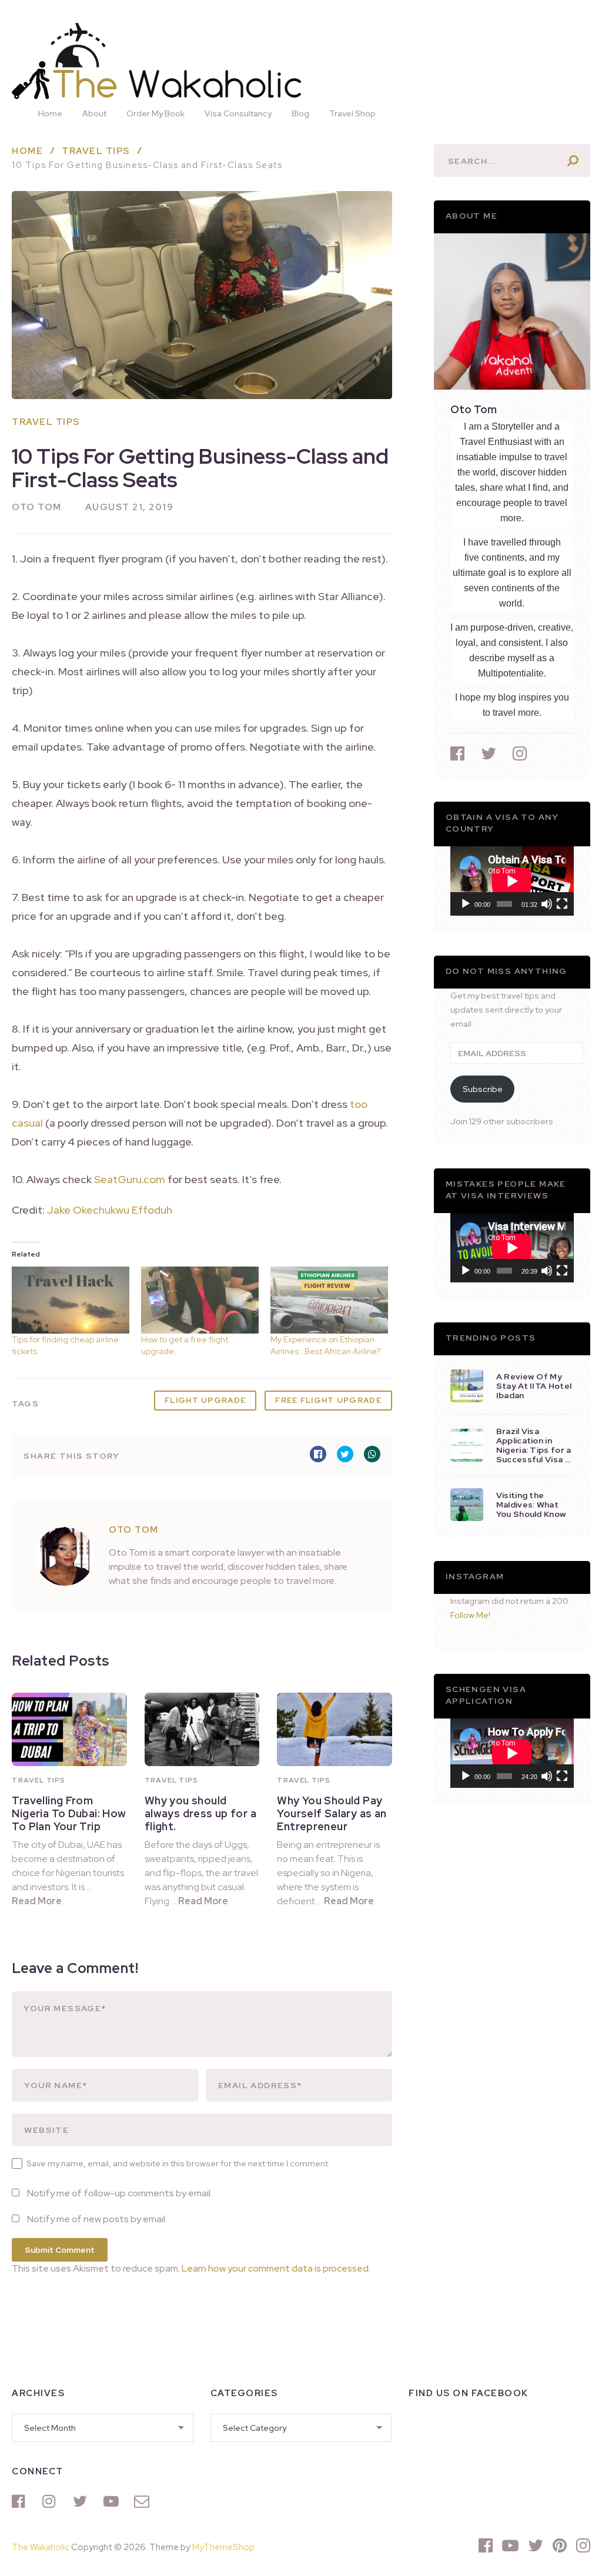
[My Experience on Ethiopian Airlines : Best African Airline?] (329, 1300)
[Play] (466, 904)
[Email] (143, 2501)
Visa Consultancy (238, 113)
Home (50, 113)
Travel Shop (352, 113)
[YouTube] (113, 2501)
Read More (37, 1901)
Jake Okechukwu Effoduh (110, 1210)
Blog (300, 113)
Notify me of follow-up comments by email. (120, 2193)
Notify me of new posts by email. (97, 2219)
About (94, 113)
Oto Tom (37, 507)
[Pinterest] (560, 2545)
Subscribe (483, 1089)
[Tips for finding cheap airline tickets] (71, 1300)
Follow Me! (470, 1615)
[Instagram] (52, 2501)
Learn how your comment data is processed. (276, 2268)
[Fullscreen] (562, 904)
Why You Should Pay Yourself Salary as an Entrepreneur (332, 1813)
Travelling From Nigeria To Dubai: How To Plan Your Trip (69, 1813)
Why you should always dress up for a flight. (200, 1813)
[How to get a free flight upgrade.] (200, 1300)
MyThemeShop (223, 2547)
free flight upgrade (328, 1400)
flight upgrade (205, 1400)
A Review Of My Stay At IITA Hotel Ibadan (534, 1386)
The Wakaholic (41, 2547)
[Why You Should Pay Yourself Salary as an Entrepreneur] (334, 1729)
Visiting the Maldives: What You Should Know (531, 1505)
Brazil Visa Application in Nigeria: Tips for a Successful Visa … (534, 1445)
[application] (512, 881)
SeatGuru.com (130, 1179)
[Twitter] (82, 2501)
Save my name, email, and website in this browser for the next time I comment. (178, 2163)
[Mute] (547, 904)
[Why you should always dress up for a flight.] (202, 1729)
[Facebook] (21, 2501)
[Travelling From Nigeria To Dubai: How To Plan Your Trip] (69, 1729)
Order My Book (155, 113)
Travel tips (46, 422)
